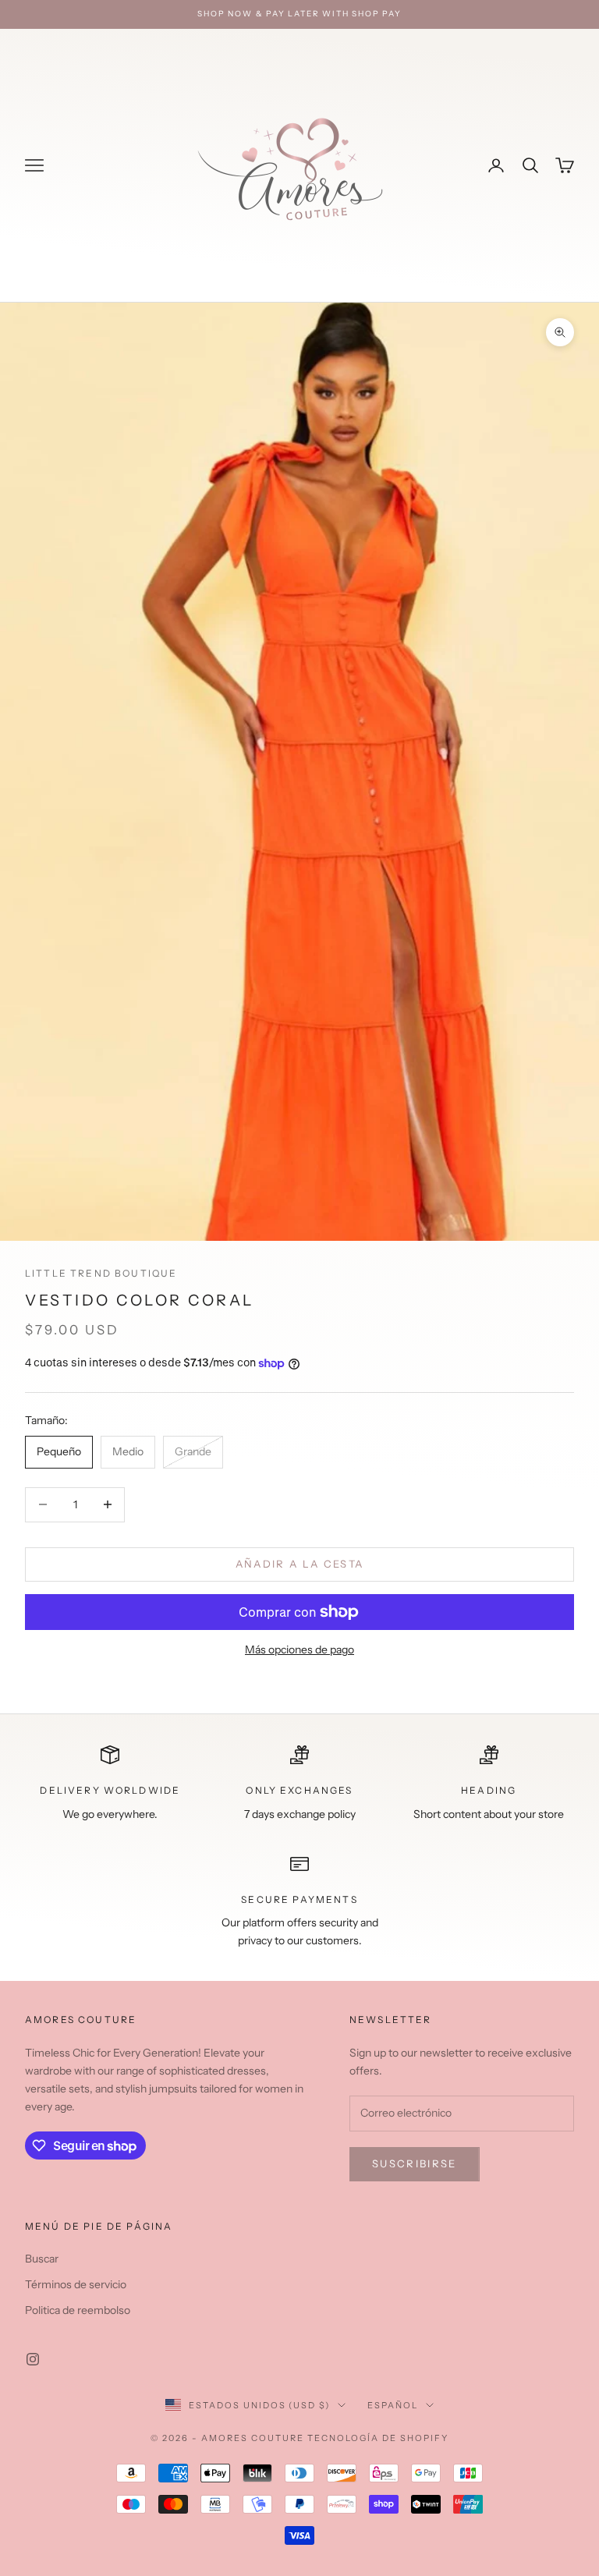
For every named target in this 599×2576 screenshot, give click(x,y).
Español (393, 2405)
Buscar (42, 2259)
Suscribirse (415, 2163)
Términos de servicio (76, 2284)
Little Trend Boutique (101, 1273)
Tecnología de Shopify (378, 2438)
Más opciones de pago (299, 1649)
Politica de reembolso (78, 2310)
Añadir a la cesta (300, 1564)
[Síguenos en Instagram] (33, 2359)
